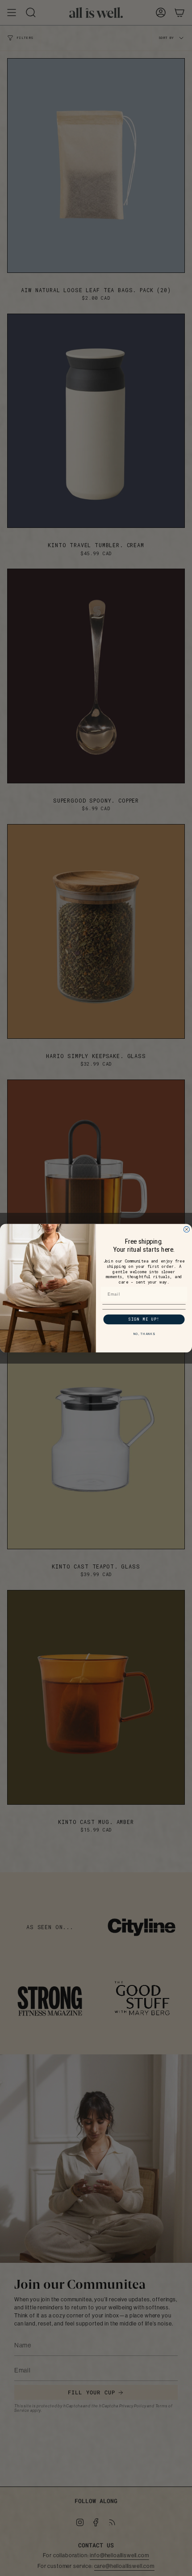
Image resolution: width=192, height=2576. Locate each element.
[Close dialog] (186, 1229)
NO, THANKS (144, 1334)
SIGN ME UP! (144, 1319)
